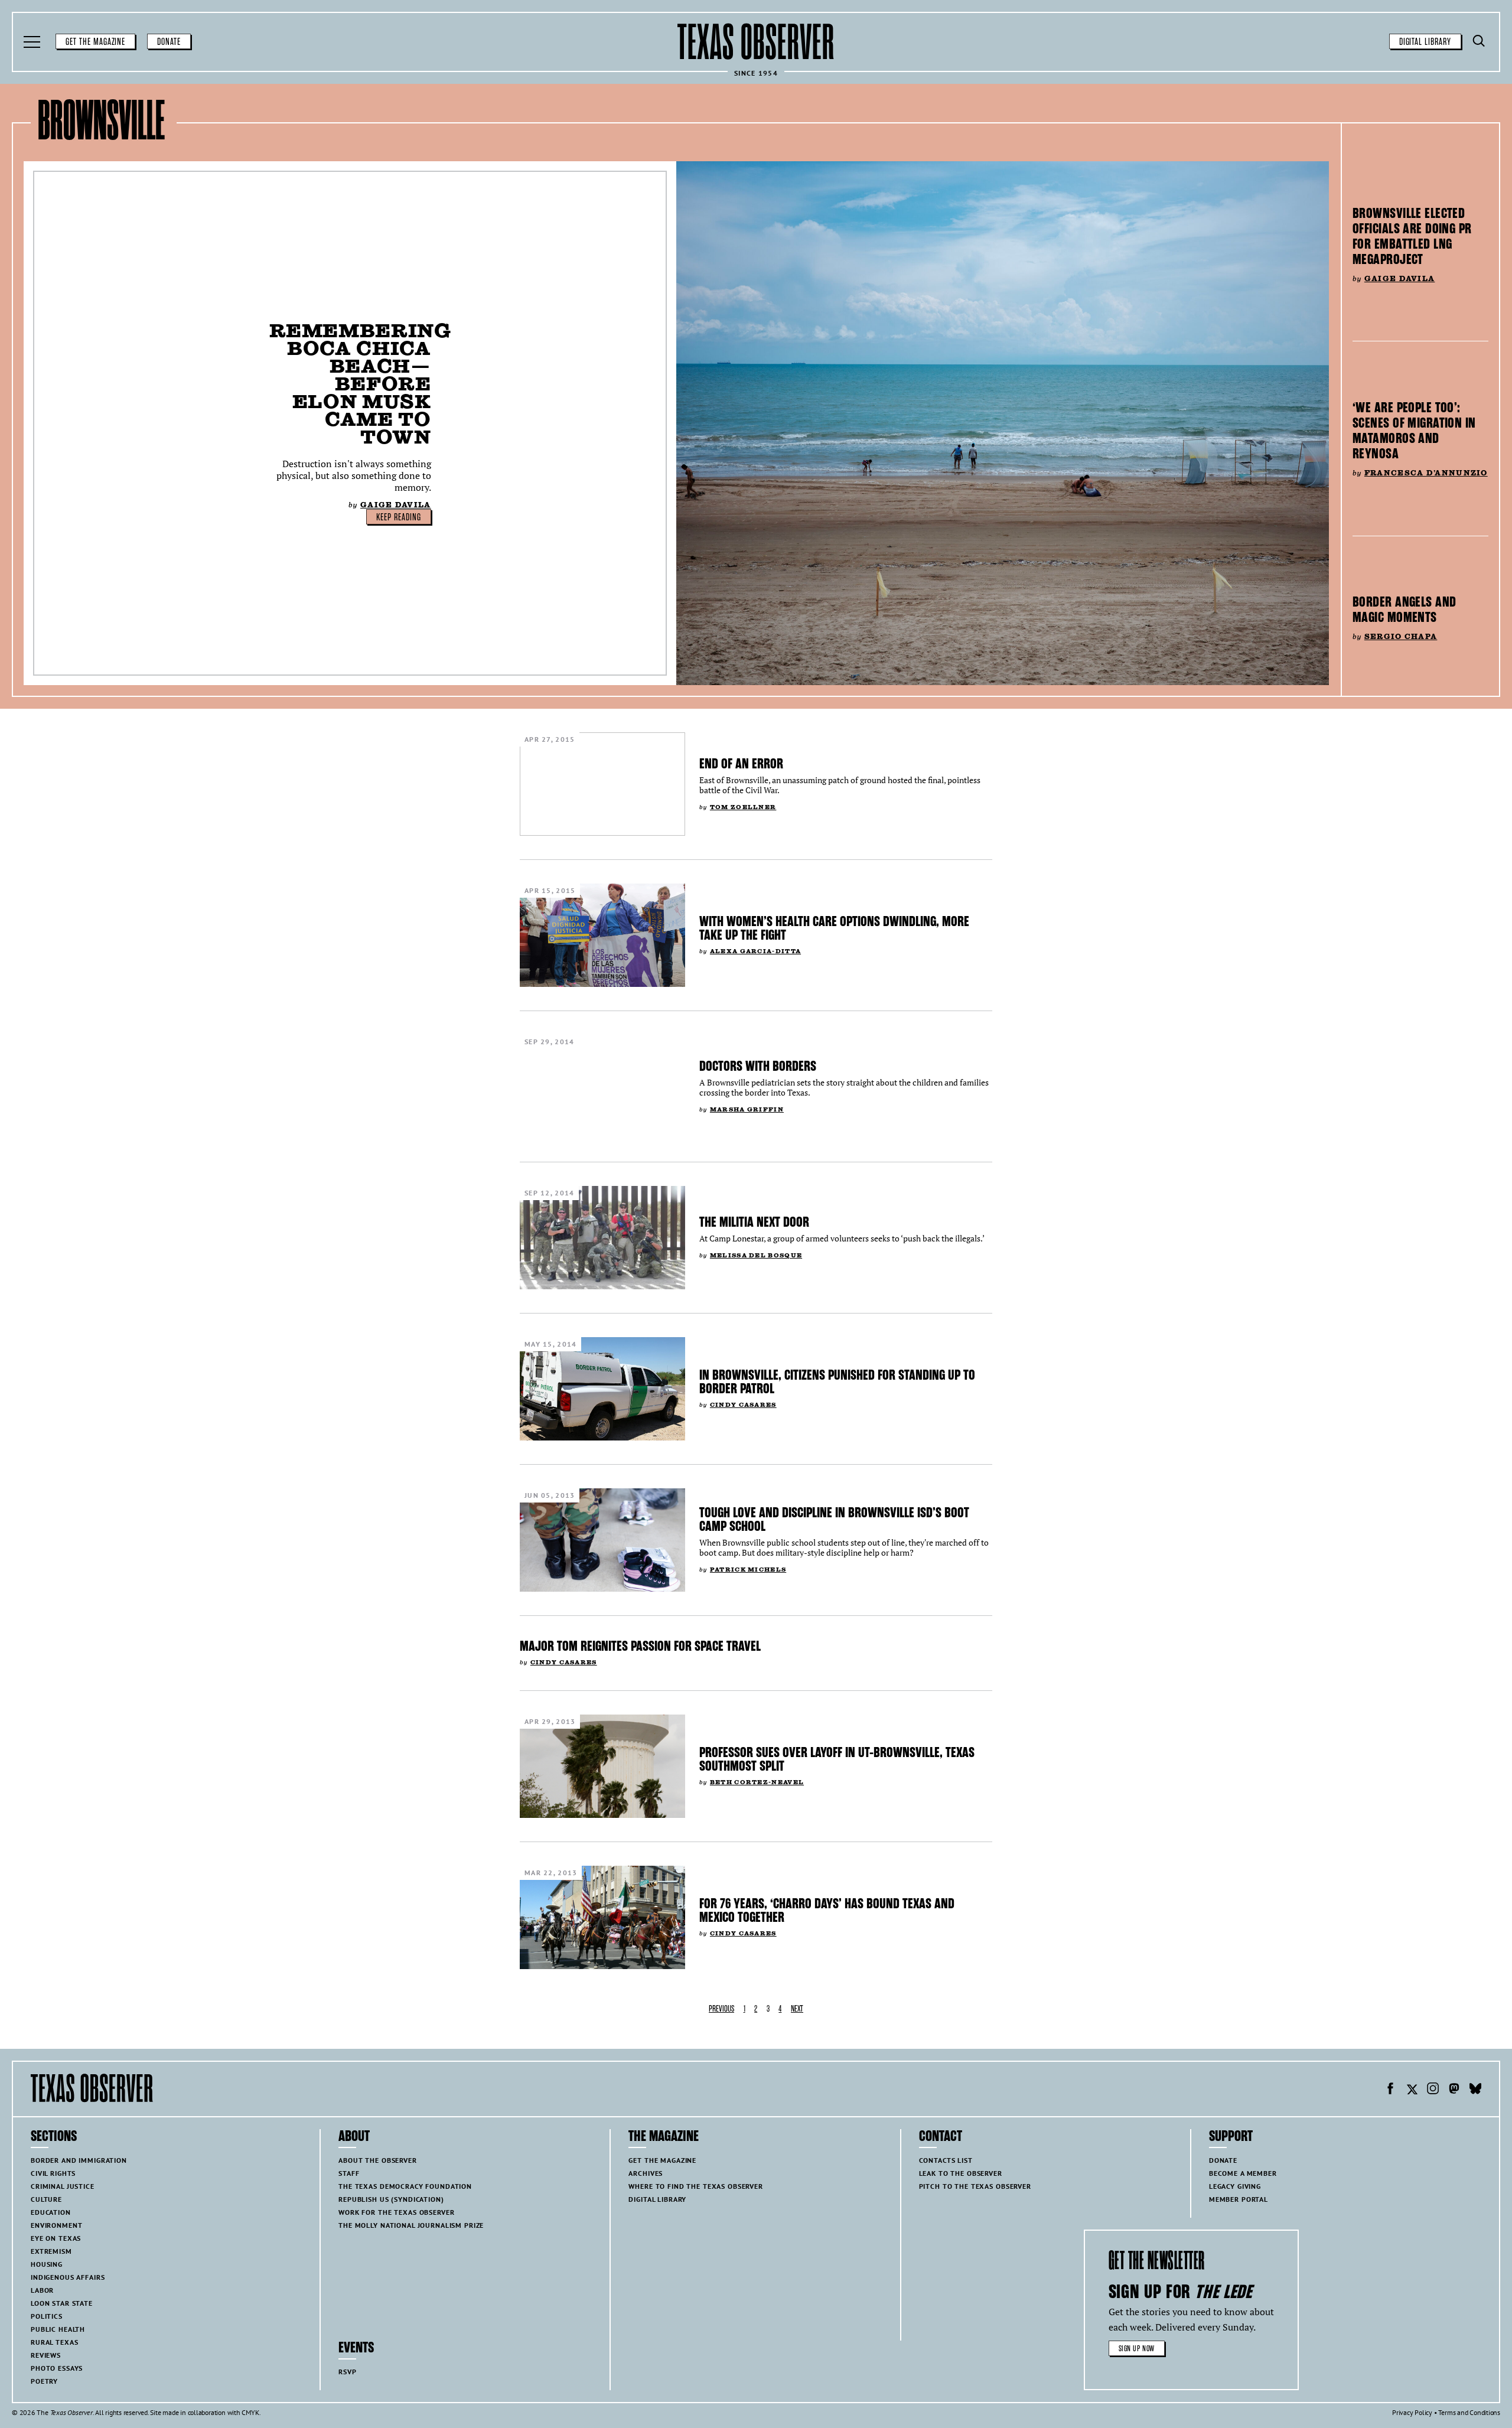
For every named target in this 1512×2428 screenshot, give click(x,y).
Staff (349, 2173)
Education (51, 2212)
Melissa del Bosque (756, 1255)
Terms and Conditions (1469, 2412)
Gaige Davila (395, 505)
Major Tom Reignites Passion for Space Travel (640, 1646)
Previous (721, 2009)
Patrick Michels (748, 1570)
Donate (169, 42)
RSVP (347, 2372)
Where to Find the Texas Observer (696, 2186)
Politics (47, 2316)
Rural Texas (54, 2342)
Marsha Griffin (747, 1109)
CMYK (250, 2412)
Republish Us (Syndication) (391, 2199)
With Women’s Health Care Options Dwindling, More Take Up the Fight (834, 928)
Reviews (46, 2355)
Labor (42, 2290)
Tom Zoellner (743, 807)
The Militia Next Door (754, 1222)
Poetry (44, 2381)
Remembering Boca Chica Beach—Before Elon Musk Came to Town (360, 384)
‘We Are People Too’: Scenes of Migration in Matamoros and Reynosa (1414, 431)
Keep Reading (399, 517)
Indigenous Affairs (68, 2277)
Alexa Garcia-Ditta (755, 951)
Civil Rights (53, 2173)
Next (797, 2009)
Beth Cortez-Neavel (757, 1782)
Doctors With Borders (758, 1066)
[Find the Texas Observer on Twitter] (1412, 2090)
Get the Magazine (95, 42)
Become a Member (1243, 2173)
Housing (47, 2264)
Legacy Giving (1235, 2186)
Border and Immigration (79, 2160)
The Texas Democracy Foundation (405, 2186)
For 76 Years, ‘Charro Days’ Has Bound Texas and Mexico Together (827, 1910)
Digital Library (1425, 42)
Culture (46, 2199)
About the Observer (377, 2160)
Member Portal (1239, 2199)
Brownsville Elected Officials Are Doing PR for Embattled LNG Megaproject (1412, 236)
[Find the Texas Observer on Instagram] (1433, 2090)
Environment (56, 2225)
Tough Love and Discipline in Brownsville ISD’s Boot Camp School (834, 1519)
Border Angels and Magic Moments (1404, 610)
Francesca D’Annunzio (1426, 473)
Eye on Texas (56, 2238)
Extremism (51, 2251)
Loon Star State (62, 2303)
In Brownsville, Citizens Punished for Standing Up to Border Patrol (837, 1382)
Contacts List (946, 2160)
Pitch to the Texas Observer (975, 2186)
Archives (646, 2173)
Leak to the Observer (961, 2173)
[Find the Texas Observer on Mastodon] (1454, 2090)
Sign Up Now (1137, 2349)
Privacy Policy (1412, 2412)
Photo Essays (57, 2368)
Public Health (58, 2329)
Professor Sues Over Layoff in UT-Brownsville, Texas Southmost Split (837, 1759)
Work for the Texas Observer (396, 2212)
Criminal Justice (63, 2186)
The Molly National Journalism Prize (411, 2225)
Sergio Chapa (1401, 636)
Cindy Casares (743, 1405)
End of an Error (741, 764)
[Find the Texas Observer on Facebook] (1390, 2090)
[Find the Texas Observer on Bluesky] (1475, 2090)
